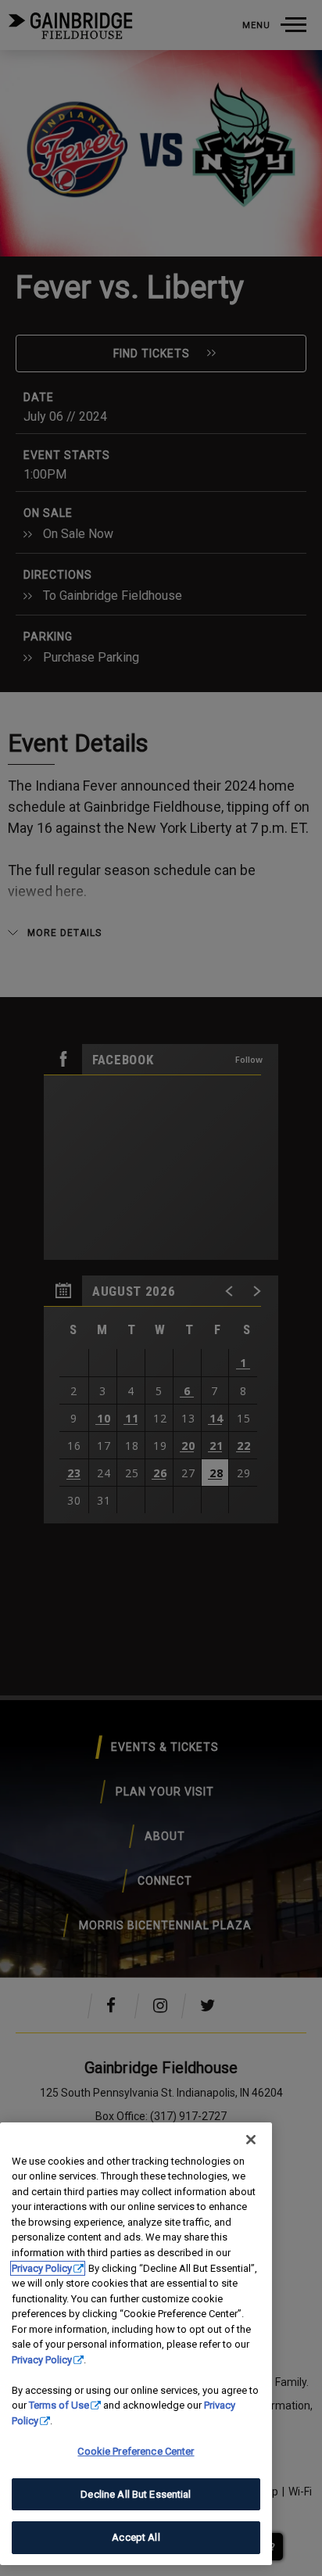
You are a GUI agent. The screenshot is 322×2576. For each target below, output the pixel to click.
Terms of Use (59, 2405)
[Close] (251, 2140)
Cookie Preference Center (136, 2451)
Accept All (136, 2537)
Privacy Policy (42, 2268)
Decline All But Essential (136, 2494)
